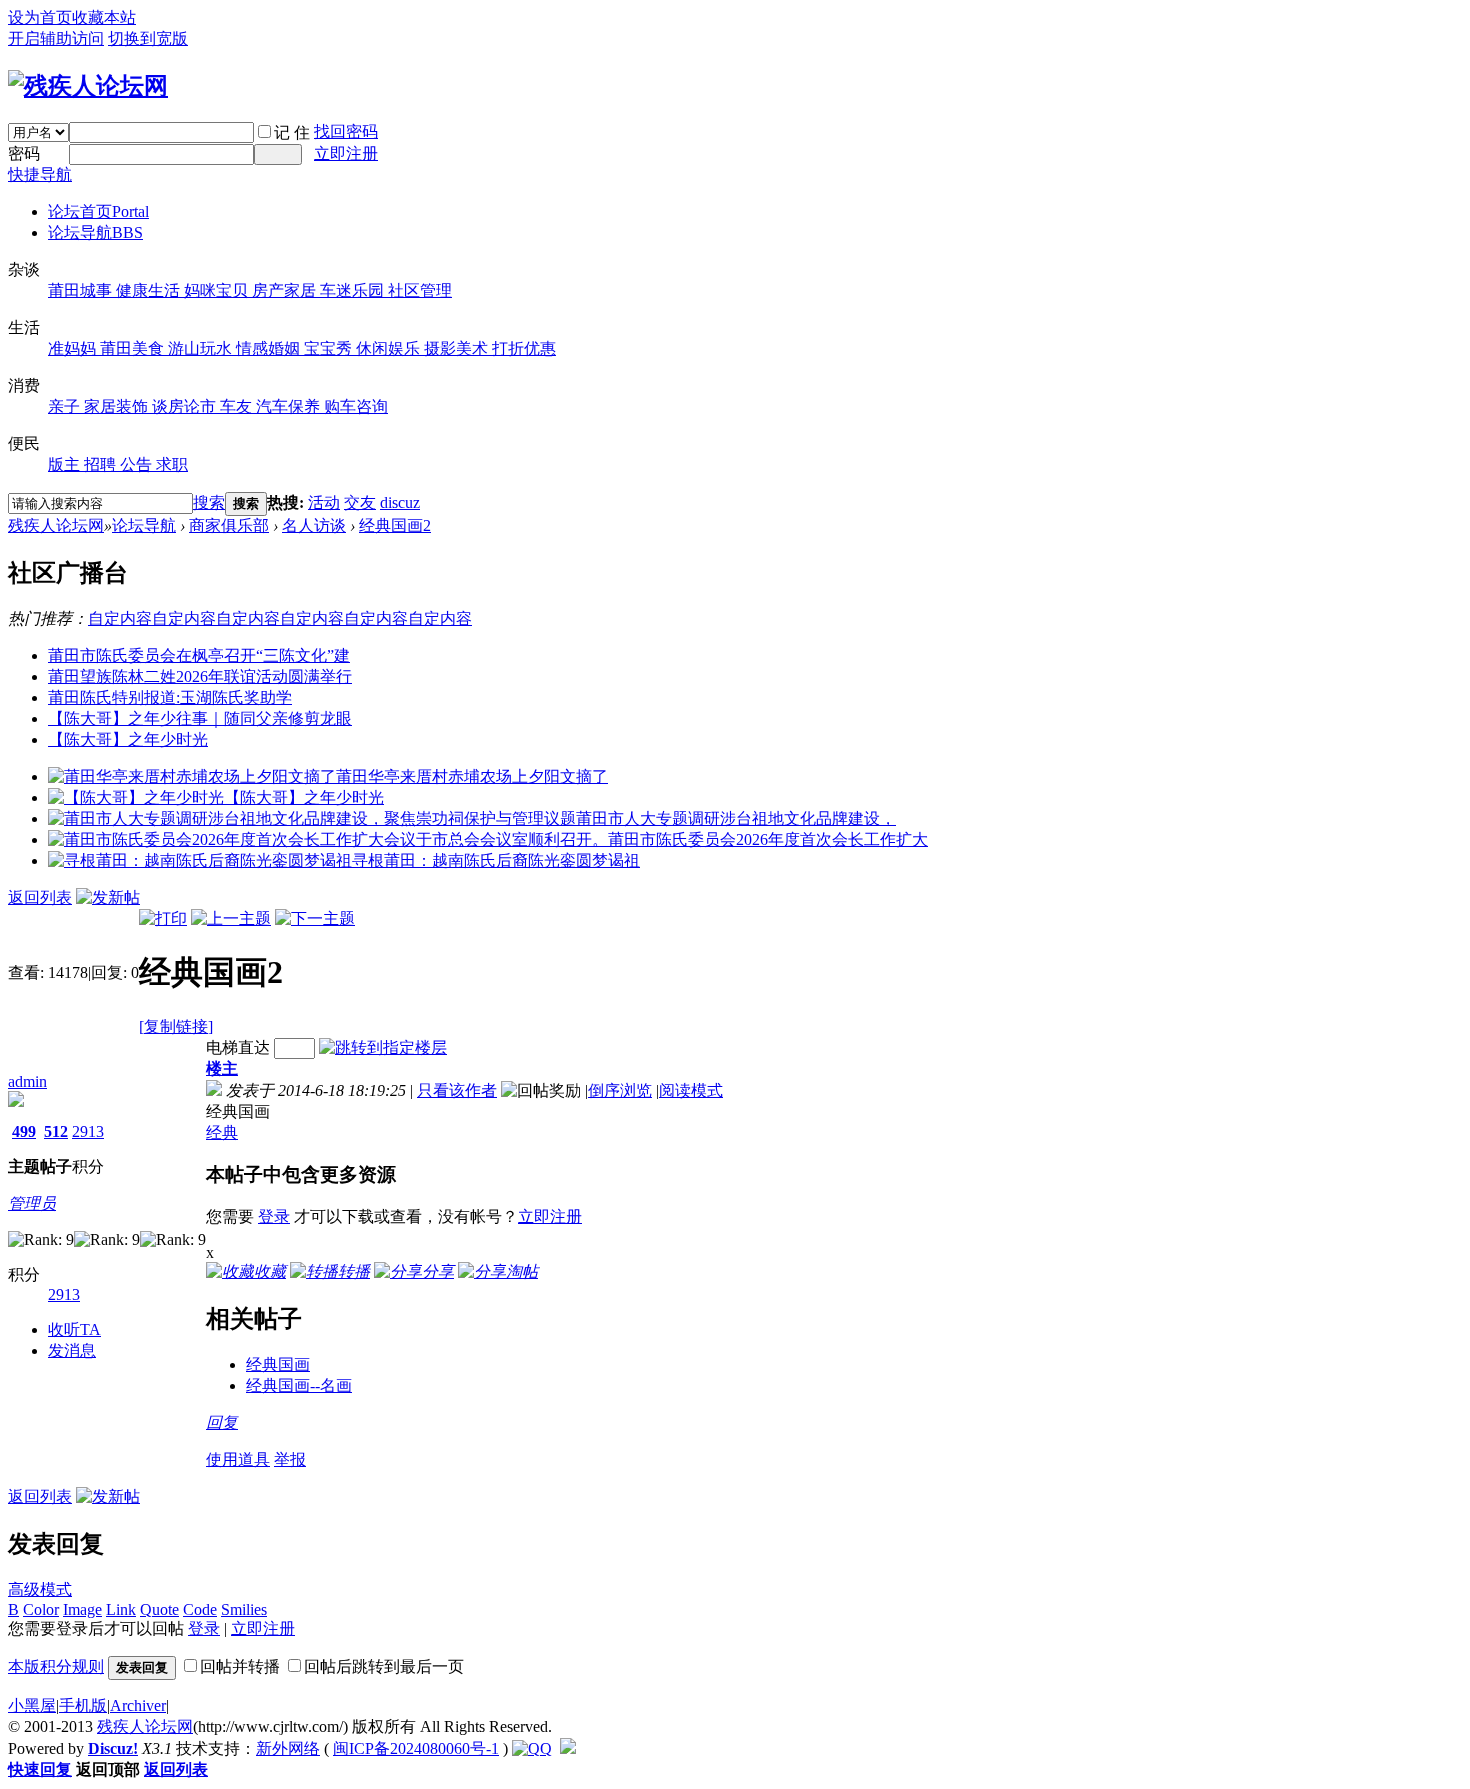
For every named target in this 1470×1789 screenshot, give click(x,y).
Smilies (244, 1609)
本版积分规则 (56, 1666)
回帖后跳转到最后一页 (384, 1666)
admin (27, 1081)
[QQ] (532, 1748)
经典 (222, 1132)
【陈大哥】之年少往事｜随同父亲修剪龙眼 (200, 718)
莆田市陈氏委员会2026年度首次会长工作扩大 (768, 839)
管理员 (32, 1203)
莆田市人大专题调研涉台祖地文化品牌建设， (736, 818)
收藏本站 (104, 17)
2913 (88, 1131)
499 (24, 1131)
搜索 (209, 502)
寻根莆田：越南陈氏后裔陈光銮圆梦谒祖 (496, 860)
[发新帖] (108, 897)
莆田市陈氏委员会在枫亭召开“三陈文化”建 (199, 655)
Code (200, 1609)
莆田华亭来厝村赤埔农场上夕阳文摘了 (472, 776)
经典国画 (278, 1364)
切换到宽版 (148, 38)
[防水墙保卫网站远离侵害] (568, 1748)
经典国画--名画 (299, 1385)
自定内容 (120, 618)
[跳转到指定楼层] (383, 1047)
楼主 (222, 1068)
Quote (159, 1609)
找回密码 (346, 131)
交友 (360, 502)
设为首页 (40, 17)
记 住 (292, 132)
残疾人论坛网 (56, 525)
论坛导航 (95, 232)
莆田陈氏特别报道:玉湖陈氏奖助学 (170, 697)
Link (121, 1609)
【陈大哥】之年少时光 (128, 739)
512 (56, 1131)
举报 (290, 1459)
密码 (24, 153)
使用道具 (238, 1459)
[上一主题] (231, 918)
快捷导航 (40, 174)
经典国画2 (395, 525)
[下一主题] (315, 918)
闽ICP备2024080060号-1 (416, 1748)
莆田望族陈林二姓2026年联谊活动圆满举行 (200, 676)
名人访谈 (314, 525)
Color (41, 1609)
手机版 (83, 1705)
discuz (400, 502)
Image (82, 1609)
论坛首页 (98, 211)
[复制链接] (176, 1026)
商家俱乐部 (229, 525)
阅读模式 (691, 1090)
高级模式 (40, 1589)
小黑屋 (32, 1705)
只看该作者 (457, 1090)
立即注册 (346, 153)
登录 (274, 1216)
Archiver (138, 1705)
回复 (222, 1422)
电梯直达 (238, 1047)
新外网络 (288, 1748)
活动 (324, 502)
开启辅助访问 (56, 38)
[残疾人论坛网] (88, 86)
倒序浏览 (620, 1090)
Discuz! (113, 1748)
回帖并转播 (240, 1666)
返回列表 (40, 897)
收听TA (74, 1329)
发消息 (72, 1350)
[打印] (163, 918)
